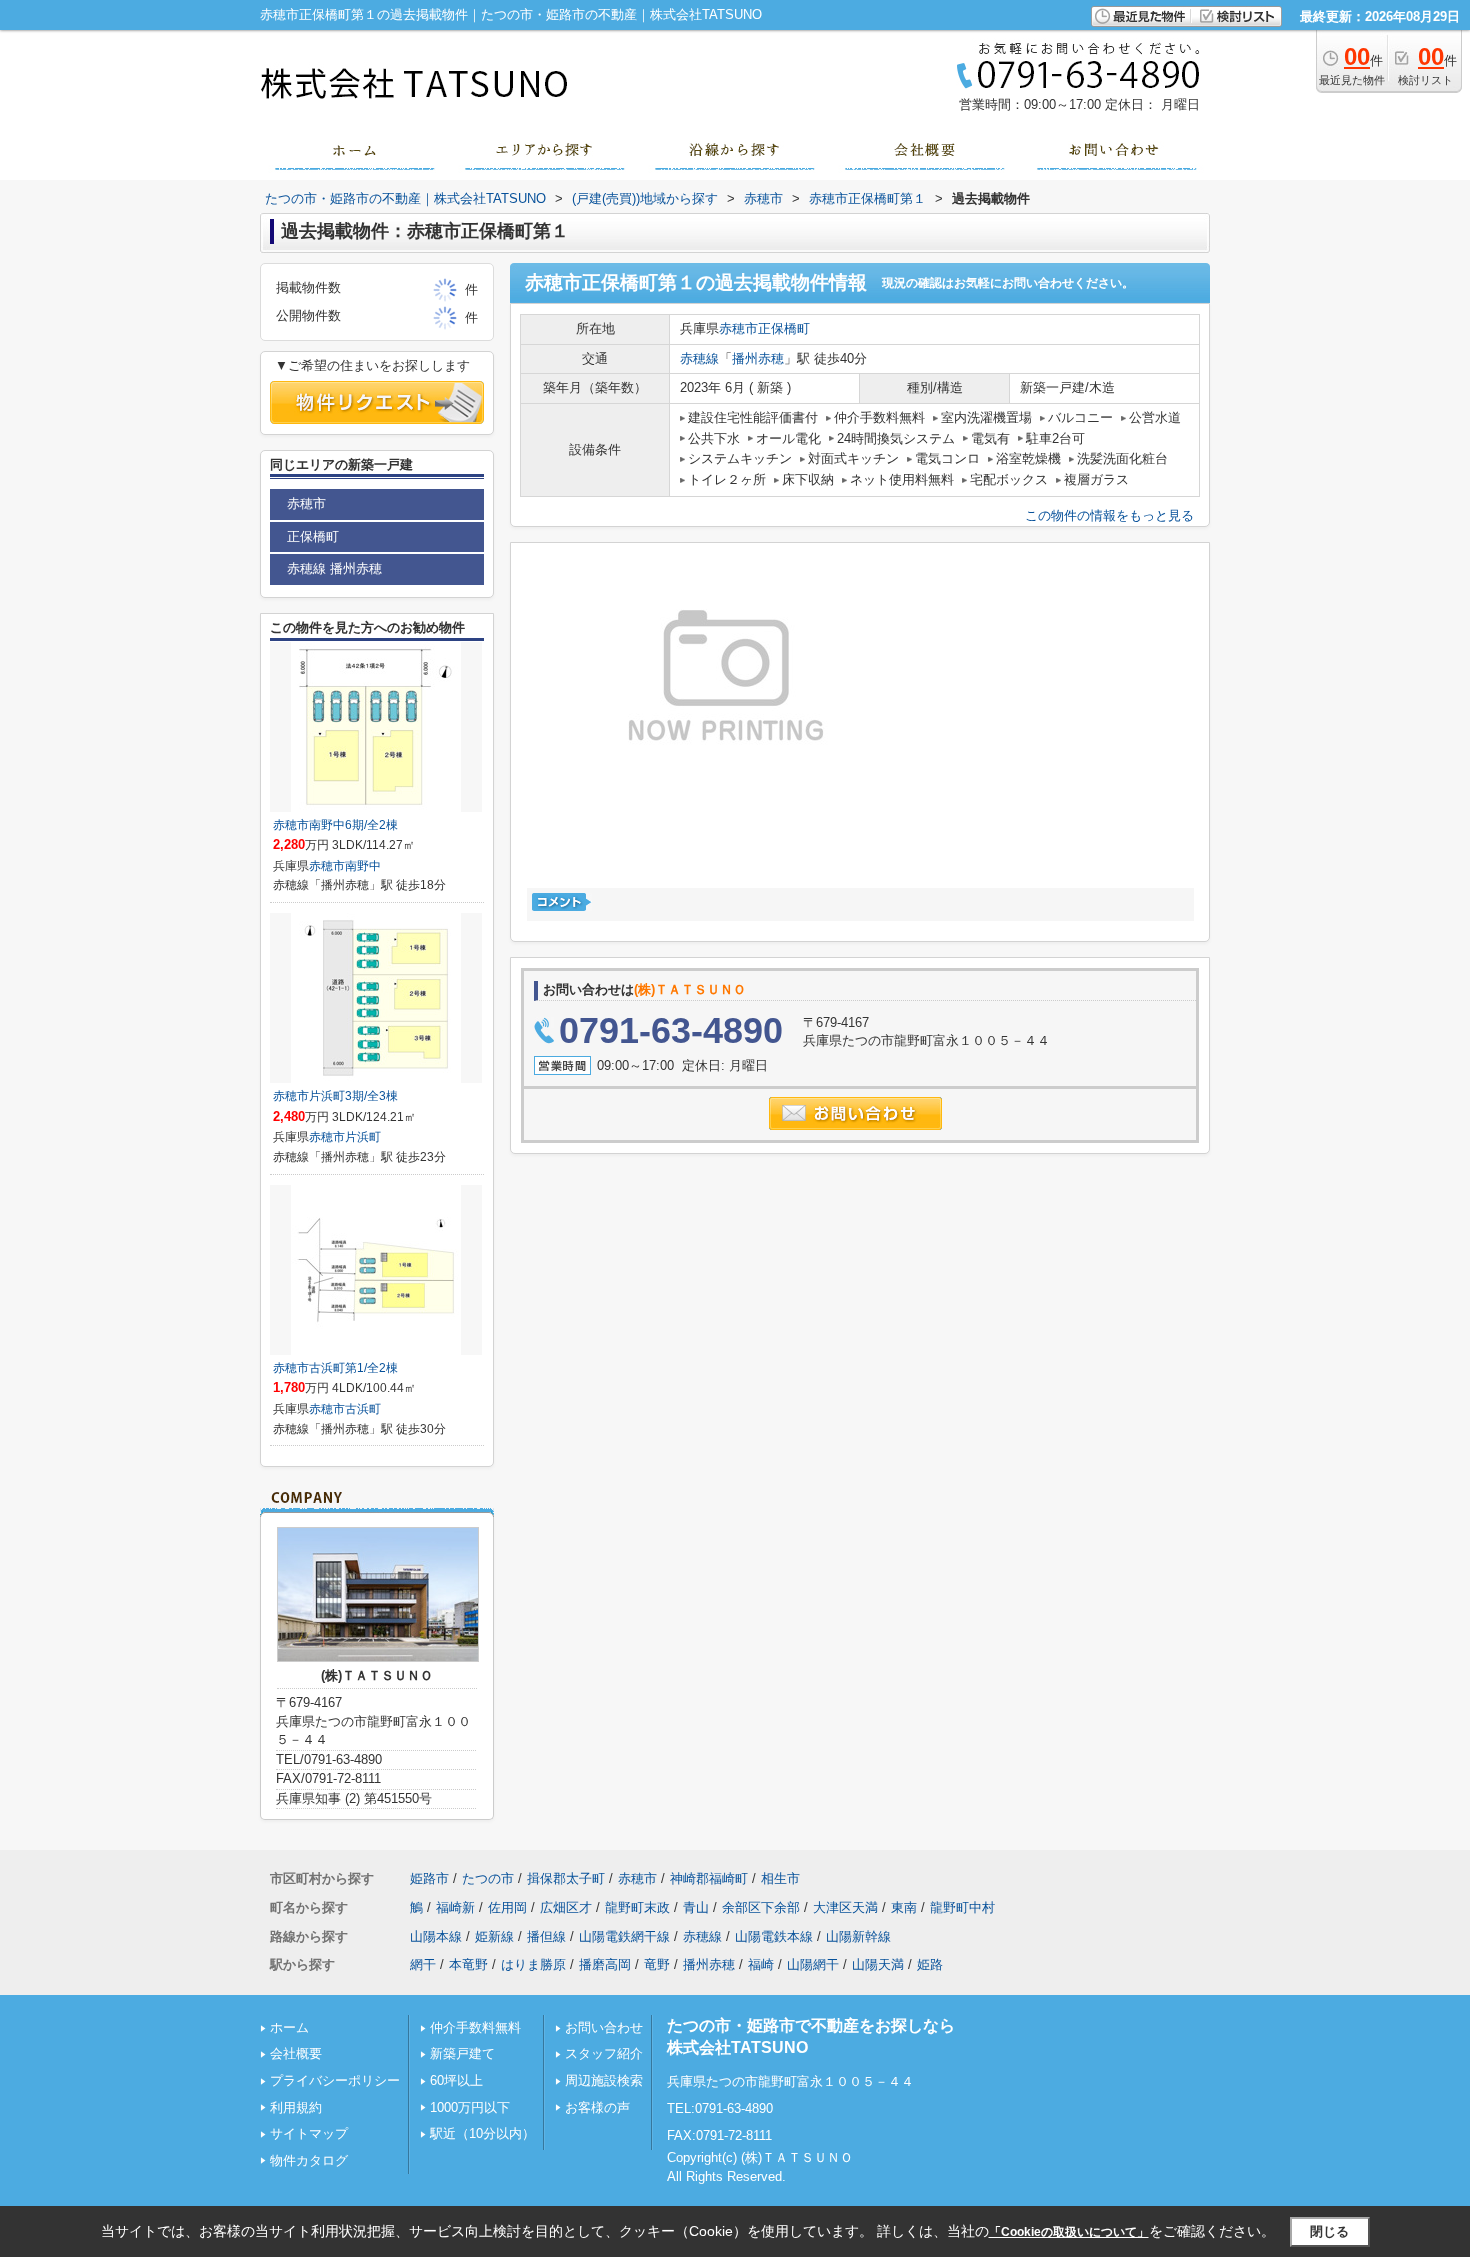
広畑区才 (566, 1907)
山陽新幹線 (858, 1936)
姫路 (930, 1964)
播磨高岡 (605, 1964)
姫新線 (494, 1936)
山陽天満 (878, 1964)
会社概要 (296, 2053)
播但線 (546, 1936)
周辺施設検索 (604, 2080)
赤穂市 (738, 328)
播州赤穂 (758, 358)
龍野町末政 (637, 1907)
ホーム (289, 2027)
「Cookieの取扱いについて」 (1069, 2232)
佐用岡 (507, 1907)
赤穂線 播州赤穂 (334, 568)
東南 (904, 1907)
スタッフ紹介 (604, 2053)
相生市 (780, 1878)
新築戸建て (462, 2053)
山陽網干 (813, 1964)
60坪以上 (456, 2080)
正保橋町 (784, 328)
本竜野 (468, 1964)
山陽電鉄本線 (774, 1936)
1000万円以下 (470, 2107)
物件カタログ (309, 2160)
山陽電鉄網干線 (624, 1936)
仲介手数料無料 (475, 2027)
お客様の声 (597, 2107)
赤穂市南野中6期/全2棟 (335, 825)
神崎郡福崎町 (709, 1878)
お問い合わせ (604, 2027)
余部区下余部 (761, 1907)
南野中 (363, 866)
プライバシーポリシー (335, 2080)
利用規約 (296, 2107)
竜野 (657, 1964)
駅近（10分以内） (482, 2133)
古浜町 (363, 1409)
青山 (696, 1907)
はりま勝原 (533, 1964)
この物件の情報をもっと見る (1109, 515)
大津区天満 (845, 1907)
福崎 (761, 1964)
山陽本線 (436, 1936)
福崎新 (455, 1907)
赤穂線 (699, 358)
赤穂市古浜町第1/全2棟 (335, 1368)
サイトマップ (309, 2133)
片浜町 (363, 1137)
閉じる (1329, 2231)
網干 (423, 1964)
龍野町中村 (962, 1907)
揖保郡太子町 (566, 1878)
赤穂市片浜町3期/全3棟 (335, 1096)
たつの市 (488, 1878)
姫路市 (429, 1878)
